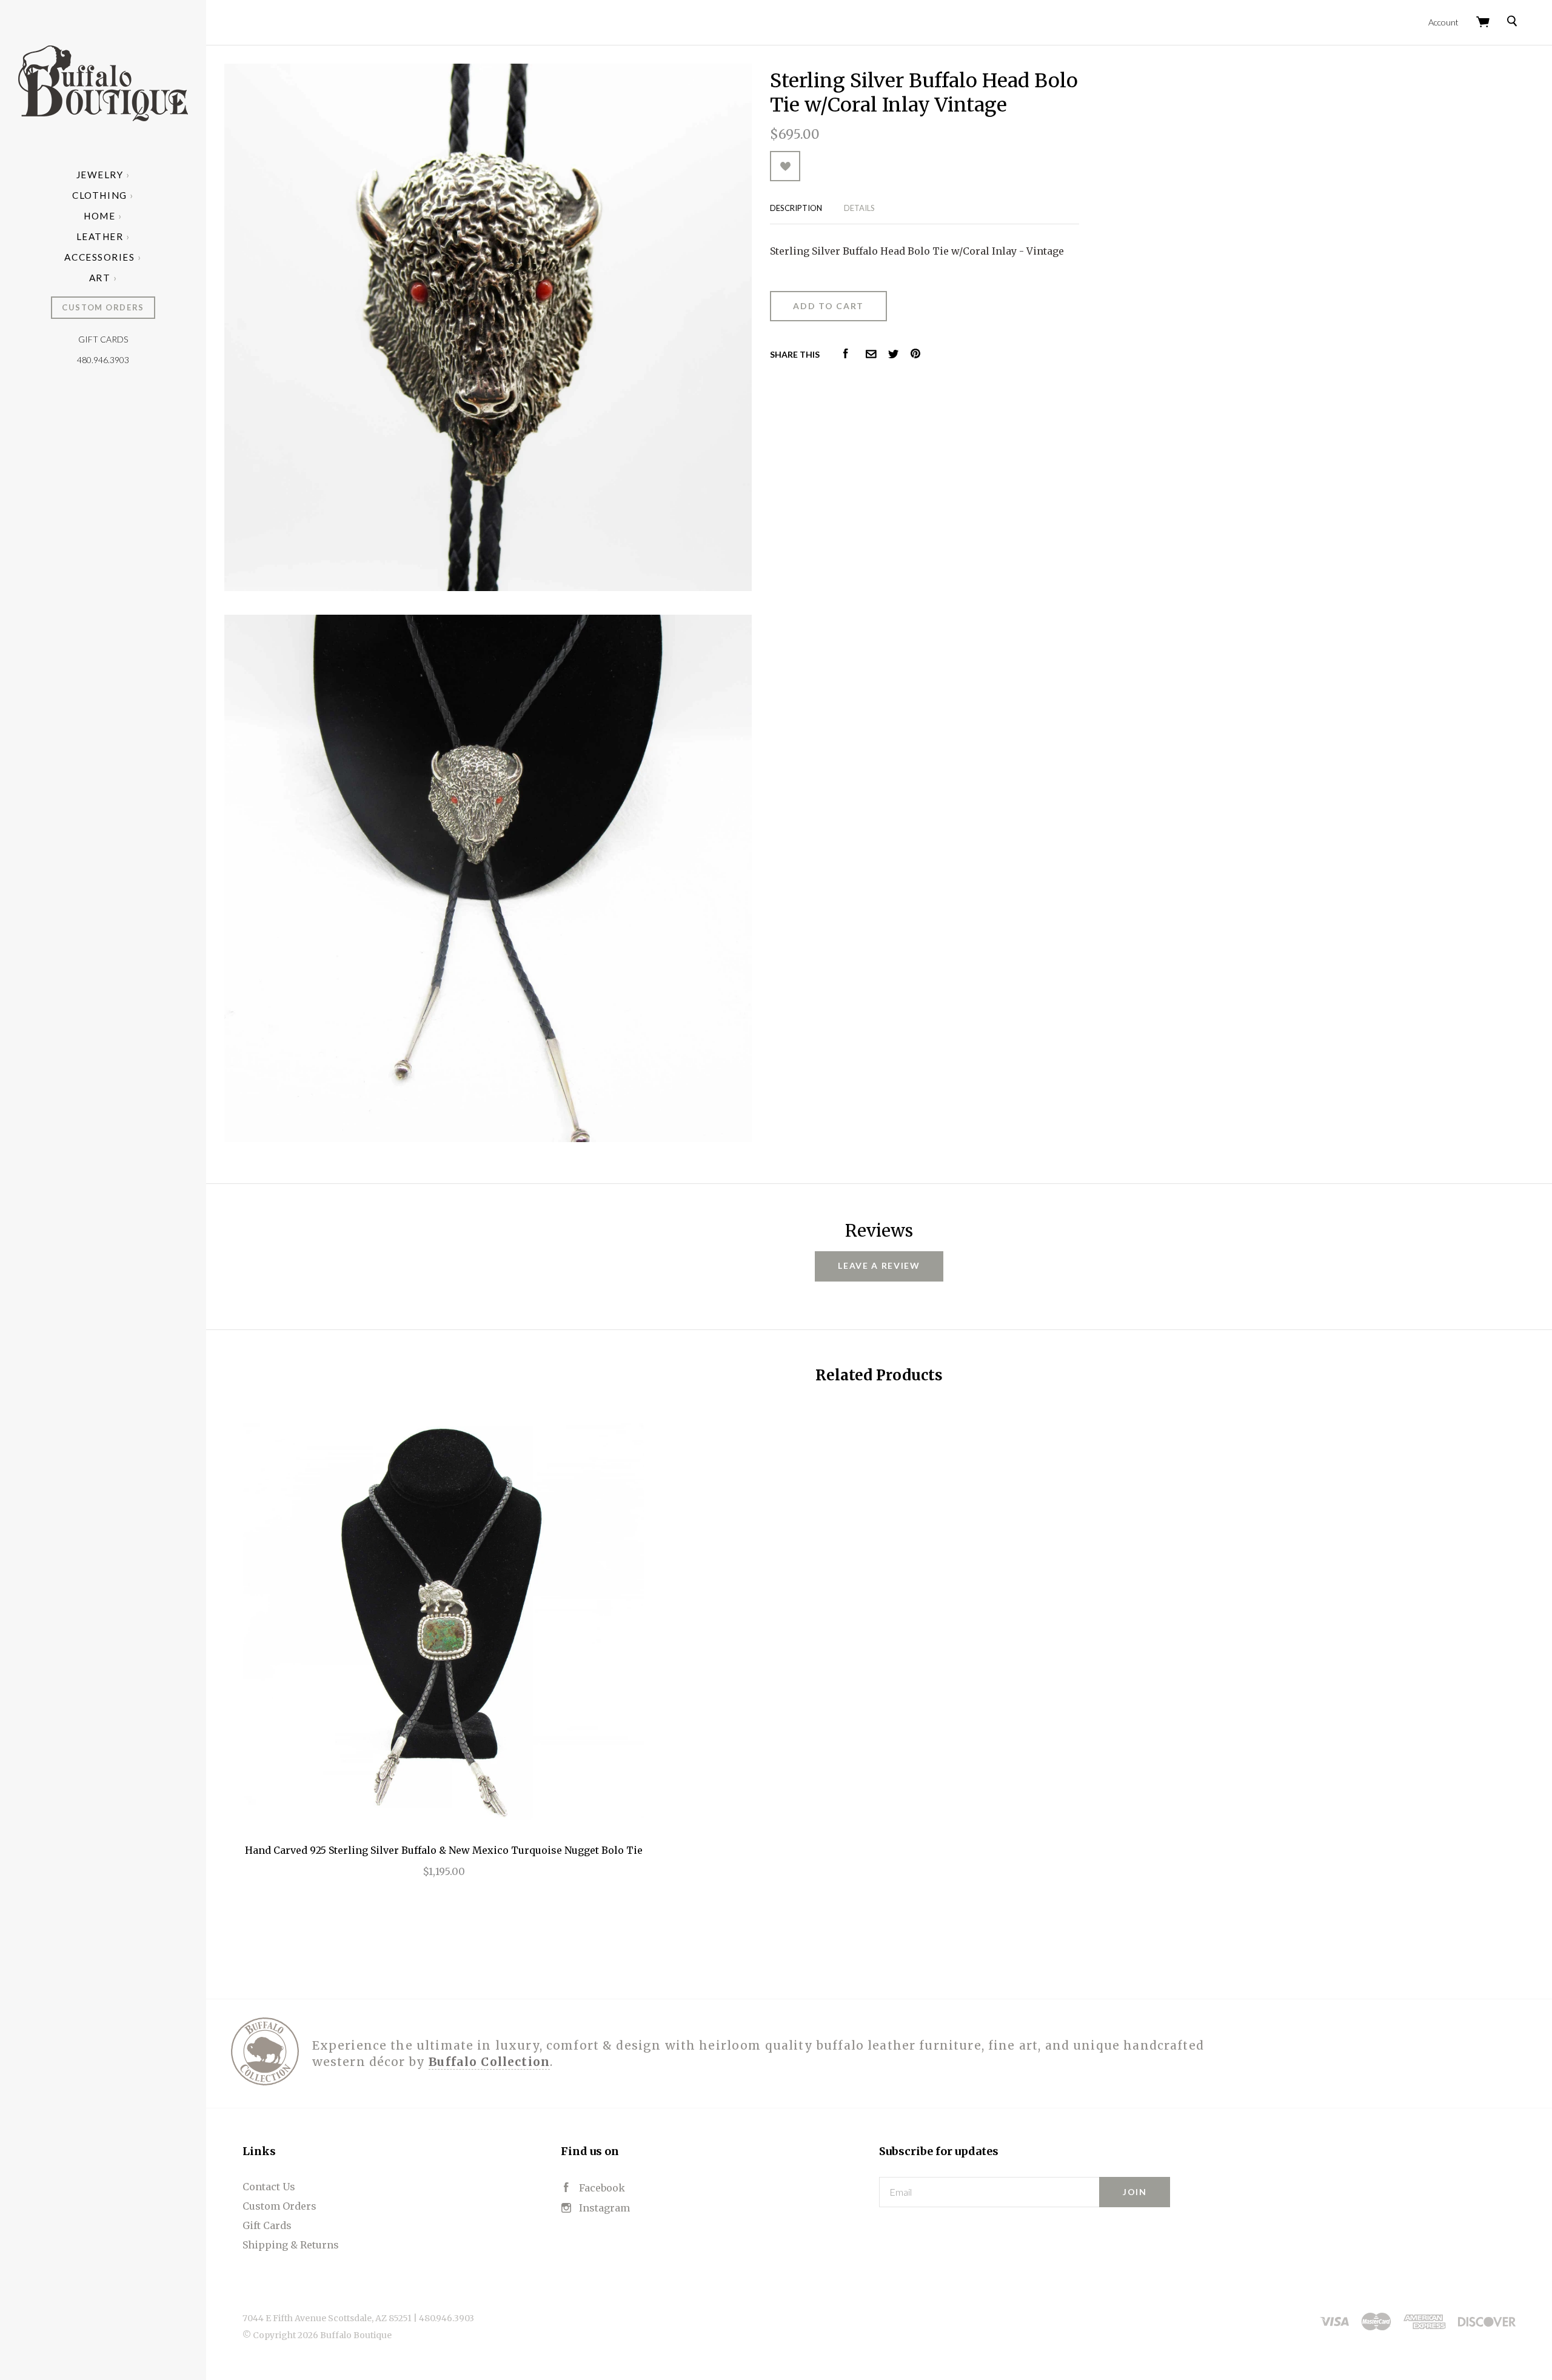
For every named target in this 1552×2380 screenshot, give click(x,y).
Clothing (99, 195)
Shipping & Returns (291, 2245)
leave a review (879, 1265)
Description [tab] (796, 208)
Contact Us (269, 2187)
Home (99, 216)
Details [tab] (859, 208)
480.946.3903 (103, 360)
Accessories (99, 257)
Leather (100, 236)
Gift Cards (103, 339)
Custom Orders (103, 307)
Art (100, 278)
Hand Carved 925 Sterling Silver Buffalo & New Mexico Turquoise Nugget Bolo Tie (444, 1850)
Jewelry (100, 175)
